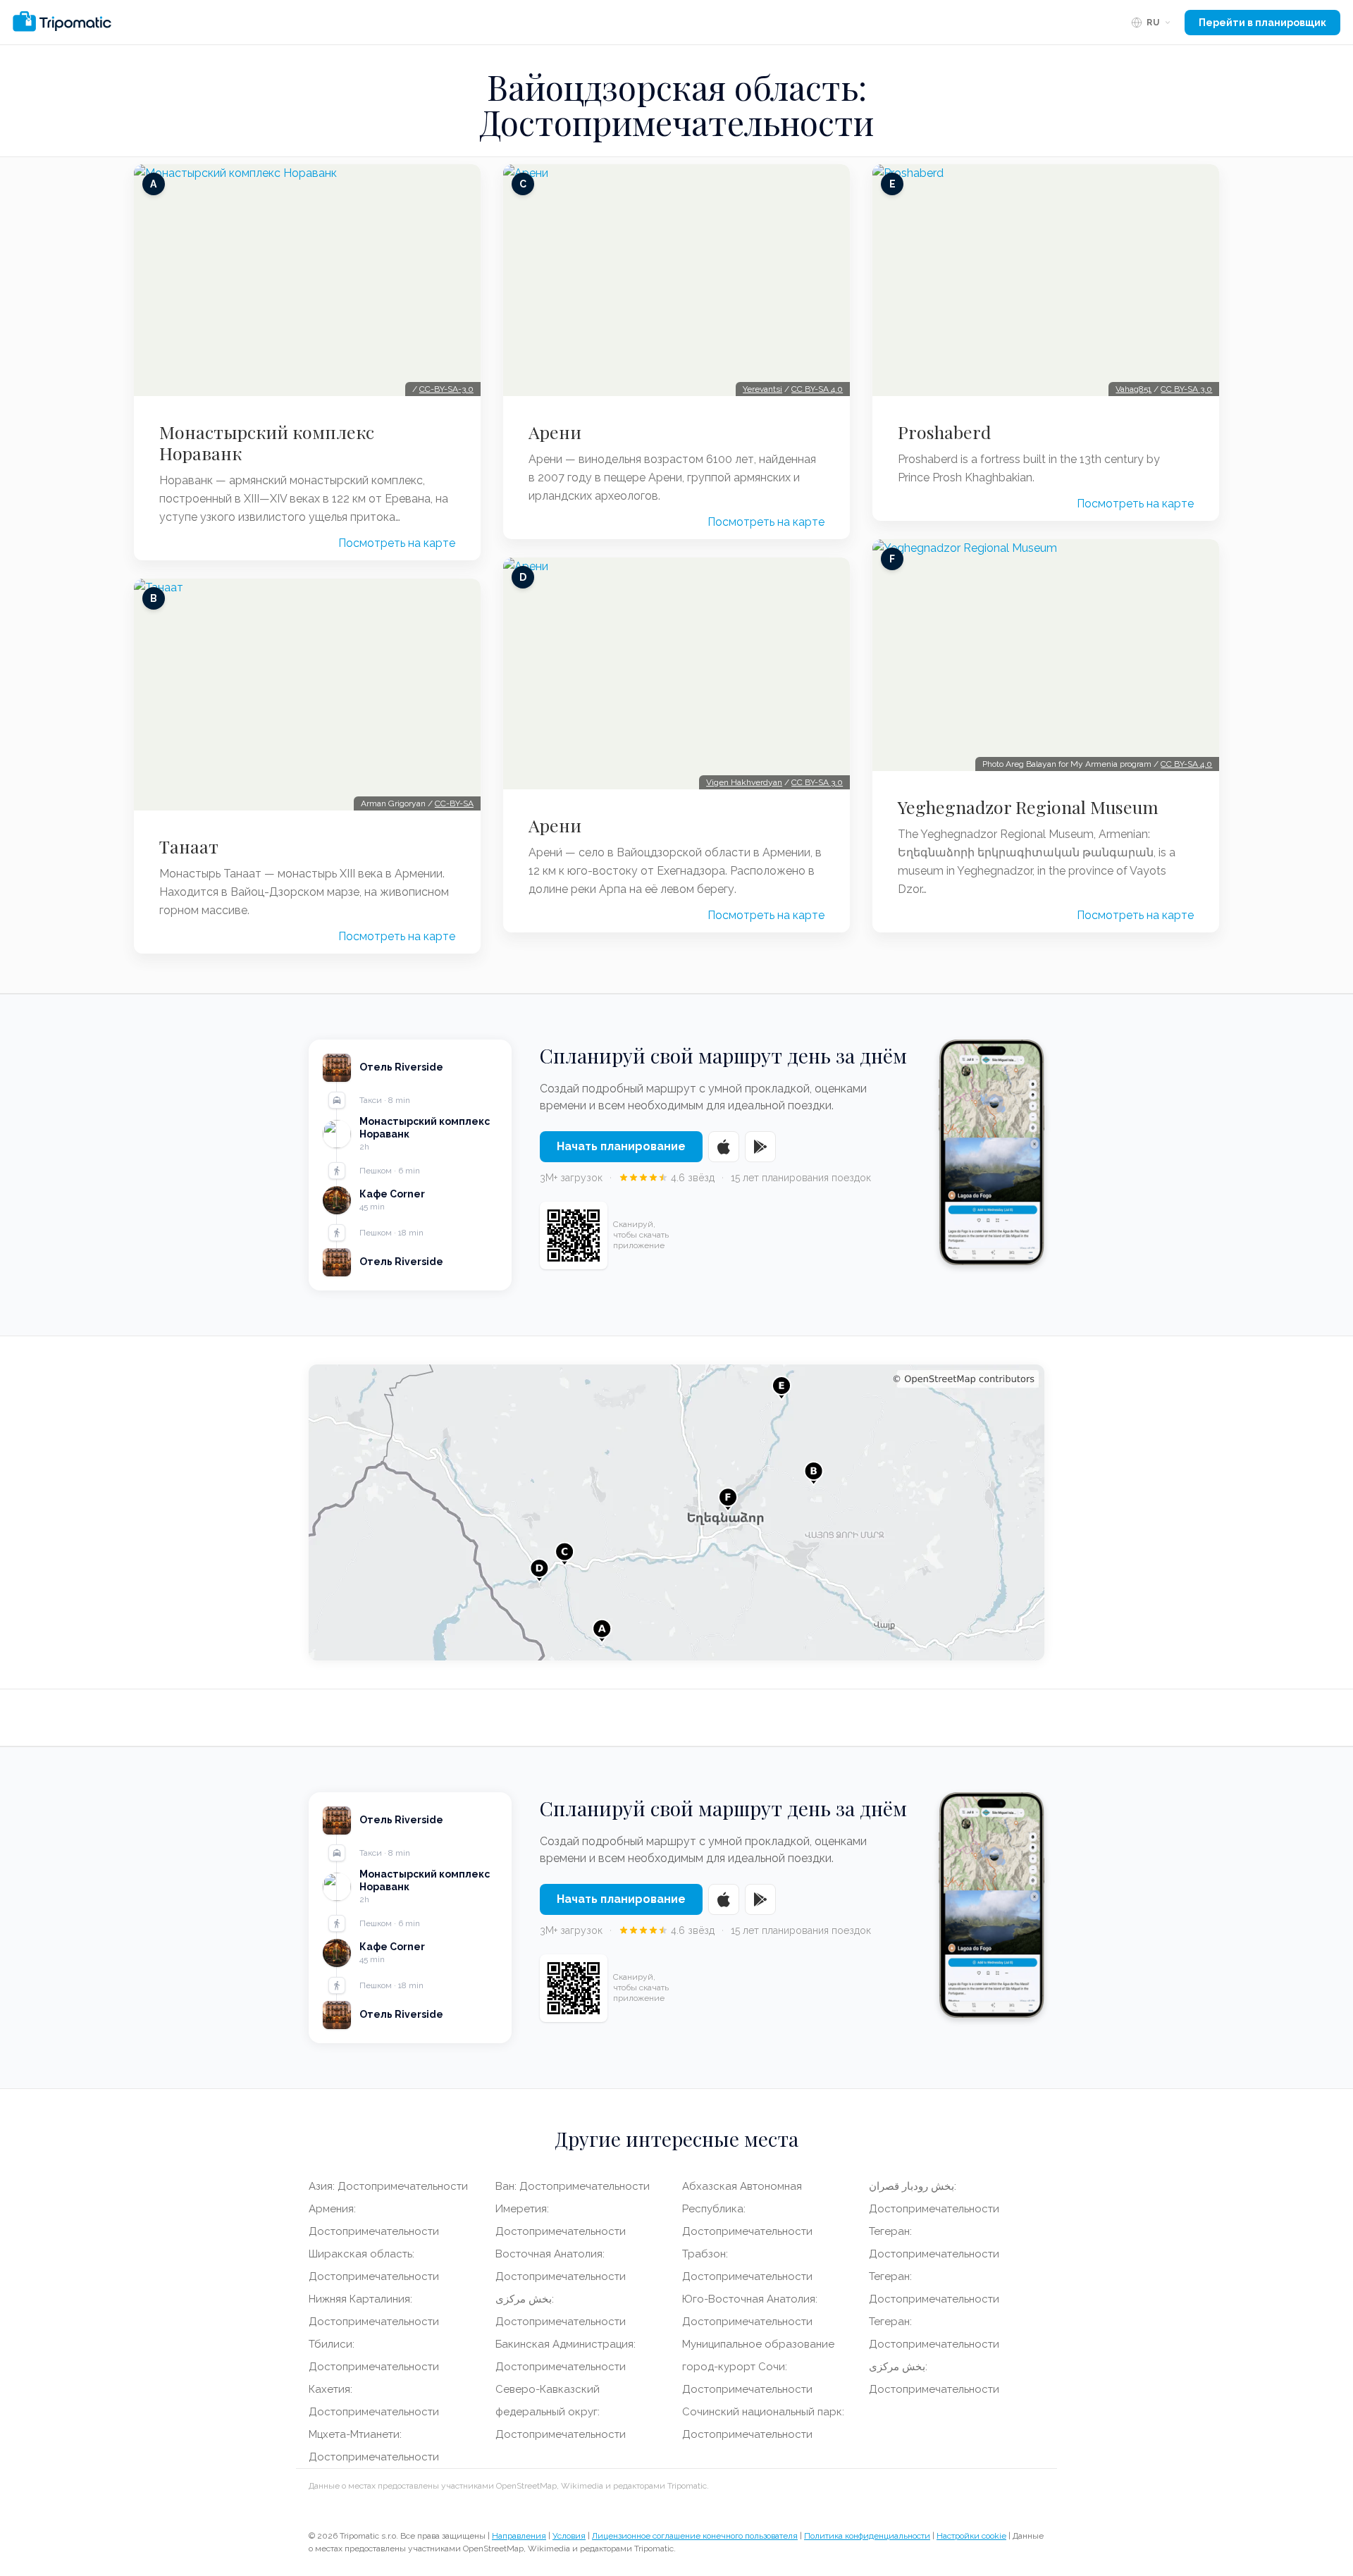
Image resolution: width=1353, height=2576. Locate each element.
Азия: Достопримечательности (388, 2186)
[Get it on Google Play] (760, 1147)
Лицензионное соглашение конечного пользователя (695, 2536)
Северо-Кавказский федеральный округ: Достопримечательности (561, 2412)
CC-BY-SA (454, 803)
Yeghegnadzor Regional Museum (1028, 807)
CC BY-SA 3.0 (817, 782)
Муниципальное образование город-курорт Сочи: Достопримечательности (758, 2367)
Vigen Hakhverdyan (744, 782)
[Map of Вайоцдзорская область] (676, 1512)
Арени (555, 432)
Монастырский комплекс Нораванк (267, 443)
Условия (569, 2536)
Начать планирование (621, 1146)
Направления (519, 2536)
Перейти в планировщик (1262, 23)
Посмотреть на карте (397, 543)
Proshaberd (944, 432)
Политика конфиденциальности (867, 2536)
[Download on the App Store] (724, 1147)
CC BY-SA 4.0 (817, 389)
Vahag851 (1133, 389)
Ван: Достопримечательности (573, 2186)
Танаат (189, 846)
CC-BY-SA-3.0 (446, 389)
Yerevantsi (762, 389)
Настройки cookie (971, 2536)
